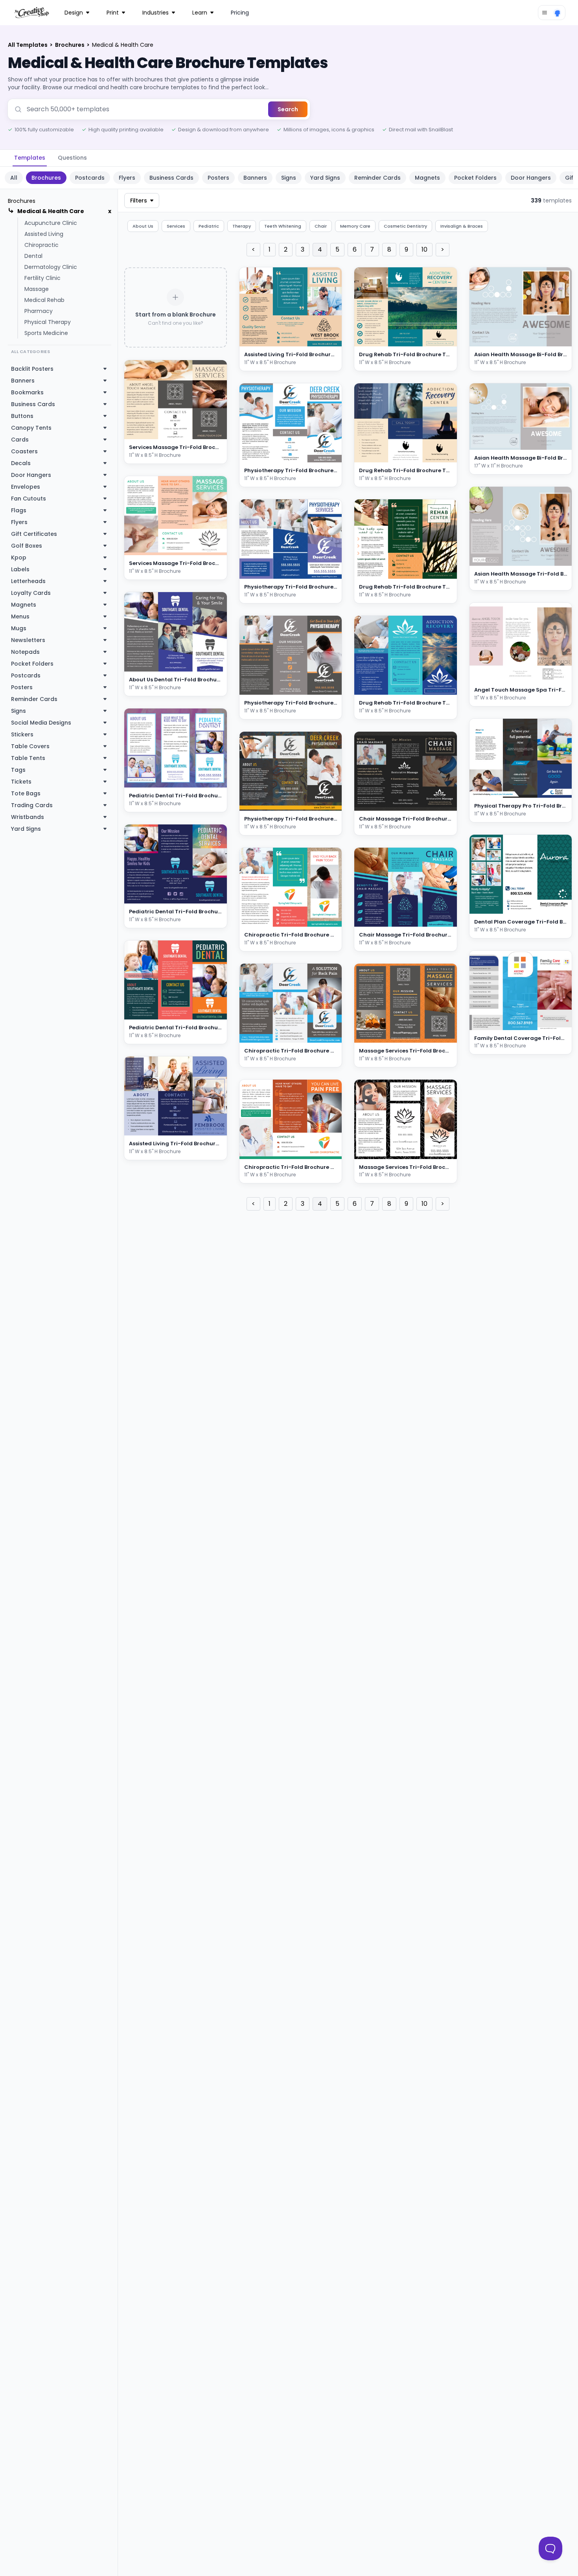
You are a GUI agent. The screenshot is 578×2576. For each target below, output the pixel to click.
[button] (210, 432)
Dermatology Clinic (51, 267)
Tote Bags (26, 793)
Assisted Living (44, 234)
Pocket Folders (475, 178)
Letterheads (28, 581)
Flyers (127, 178)
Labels (20, 569)
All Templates (28, 45)
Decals (21, 463)
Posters (218, 178)
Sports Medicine (46, 333)
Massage (37, 289)
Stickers (22, 734)
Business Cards (171, 178)
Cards (20, 440)
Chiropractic (41, 245)
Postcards (90, 178)
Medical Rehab (44, 300)
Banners (255, 178)
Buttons (22, 416)
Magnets (427, 178)
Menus (20, 616)
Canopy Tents (31, 428)
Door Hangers (531, 178)
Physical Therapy (48, 322)
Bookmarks (27, 392)
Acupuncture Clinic (51, 223)
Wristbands (28, 817)
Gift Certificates (34, 534)
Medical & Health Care (51, 211)
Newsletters (28, 640)
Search (288, 109)
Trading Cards (32, 805)
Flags (19, 510)
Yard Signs (325, 178)
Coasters (24, 451)
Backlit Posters (32, 369)
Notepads (25, 652)
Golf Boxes (27, 546)
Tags (18, 770)
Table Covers (30, 746)
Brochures (70, 45)
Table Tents (28, 758)
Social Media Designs (41, 723)
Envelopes (26, 487)
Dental (33, 256)
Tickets (21, 782)
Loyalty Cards (31, 593)
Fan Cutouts (29, 499)
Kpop (19, 558)
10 (424, 249)
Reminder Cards (377, 178)
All (14, 178)
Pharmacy (39, 311)
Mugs (19, 628)
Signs (289, 178)
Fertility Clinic (42, 278)
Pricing (240, 13)
